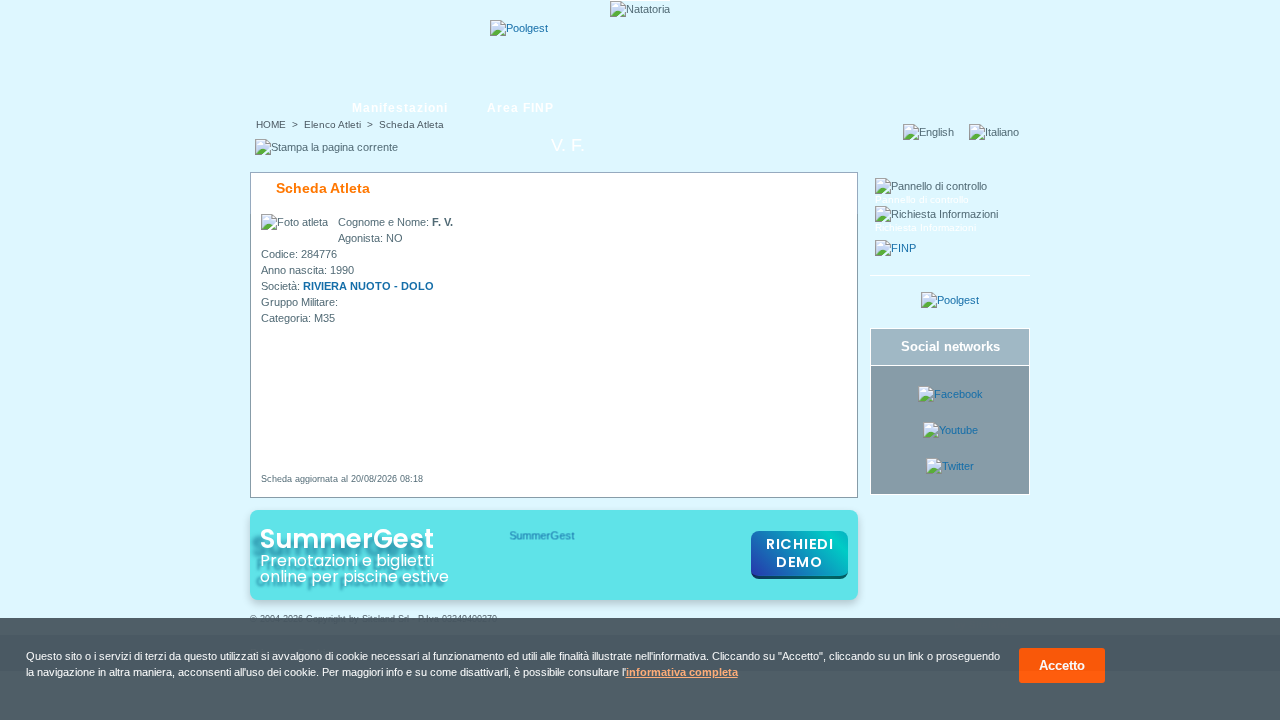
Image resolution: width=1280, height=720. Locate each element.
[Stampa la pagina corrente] (326, 147)
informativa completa (682, 672)
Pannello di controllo (922, 199)
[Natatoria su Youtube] (950, 430)
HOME (271, 124)
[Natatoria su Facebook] (950, 394)
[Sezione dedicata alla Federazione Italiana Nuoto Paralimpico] (895, 248)
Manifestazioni (400, 108)
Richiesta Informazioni (925, 227)
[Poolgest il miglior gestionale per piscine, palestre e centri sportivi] (519, 28)
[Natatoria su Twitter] (950, 466)
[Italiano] (1000, 132)
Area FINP (520, 108)
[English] (934, 132)
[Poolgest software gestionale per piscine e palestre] (950, 300)
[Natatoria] (326, 47)
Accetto (1062, 665)
